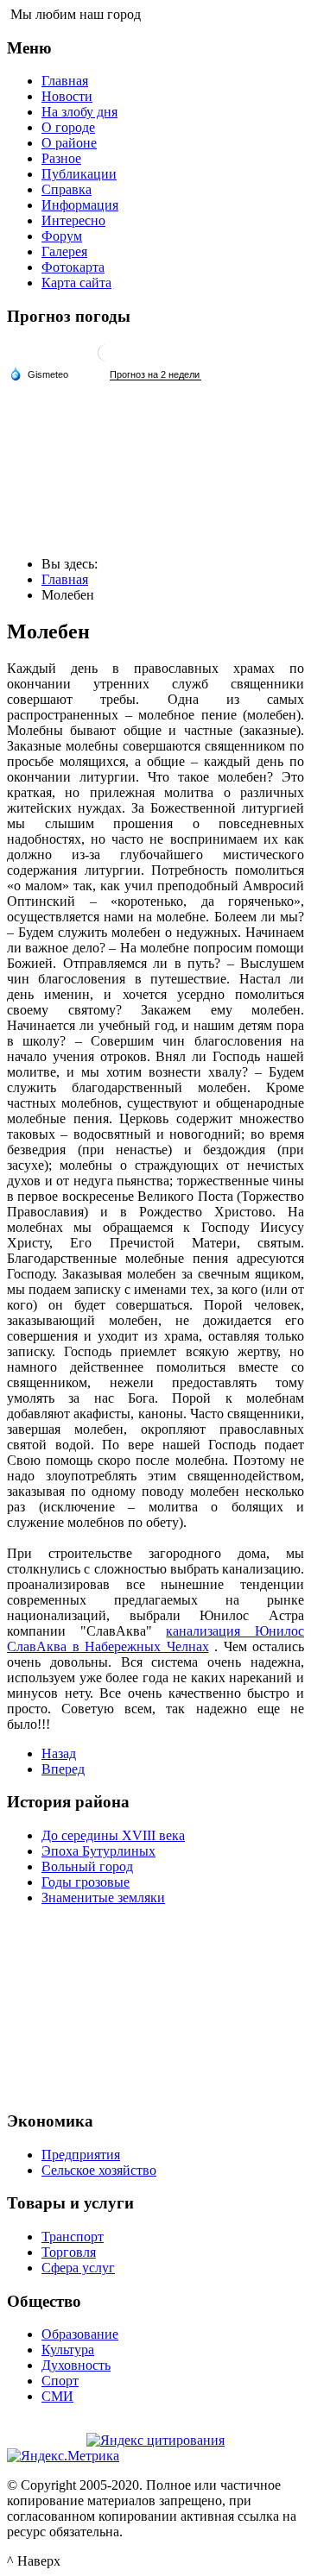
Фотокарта (73, 267)
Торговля (69, 2252)
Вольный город (87, 1866)
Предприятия (81, 2155)
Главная (65, 81)
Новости (67, 96)
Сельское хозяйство (99, 2170)
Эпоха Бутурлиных (98, 1851)
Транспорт (73, 2237)
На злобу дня (79, 112)
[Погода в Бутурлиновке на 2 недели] (155, 375)
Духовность (76, 2365)
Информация (80, 205)
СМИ (57, 2396)
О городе (68, 127)
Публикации (79, 174)
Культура (68, 2350)
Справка (67, 189)
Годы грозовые (86, 1882)
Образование (80, 2334)
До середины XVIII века (113, 1835)
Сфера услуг (78, 2268)
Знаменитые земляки (103, 1897)
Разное (61, 158)
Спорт (60, 2381)
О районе (69, 143)
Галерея (64, 251)
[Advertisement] (155, 2006)
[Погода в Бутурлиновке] (106, 359)
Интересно (73, 220)
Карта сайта (76, 283)
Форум (62, 236)
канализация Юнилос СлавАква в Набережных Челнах (155, 1639)
